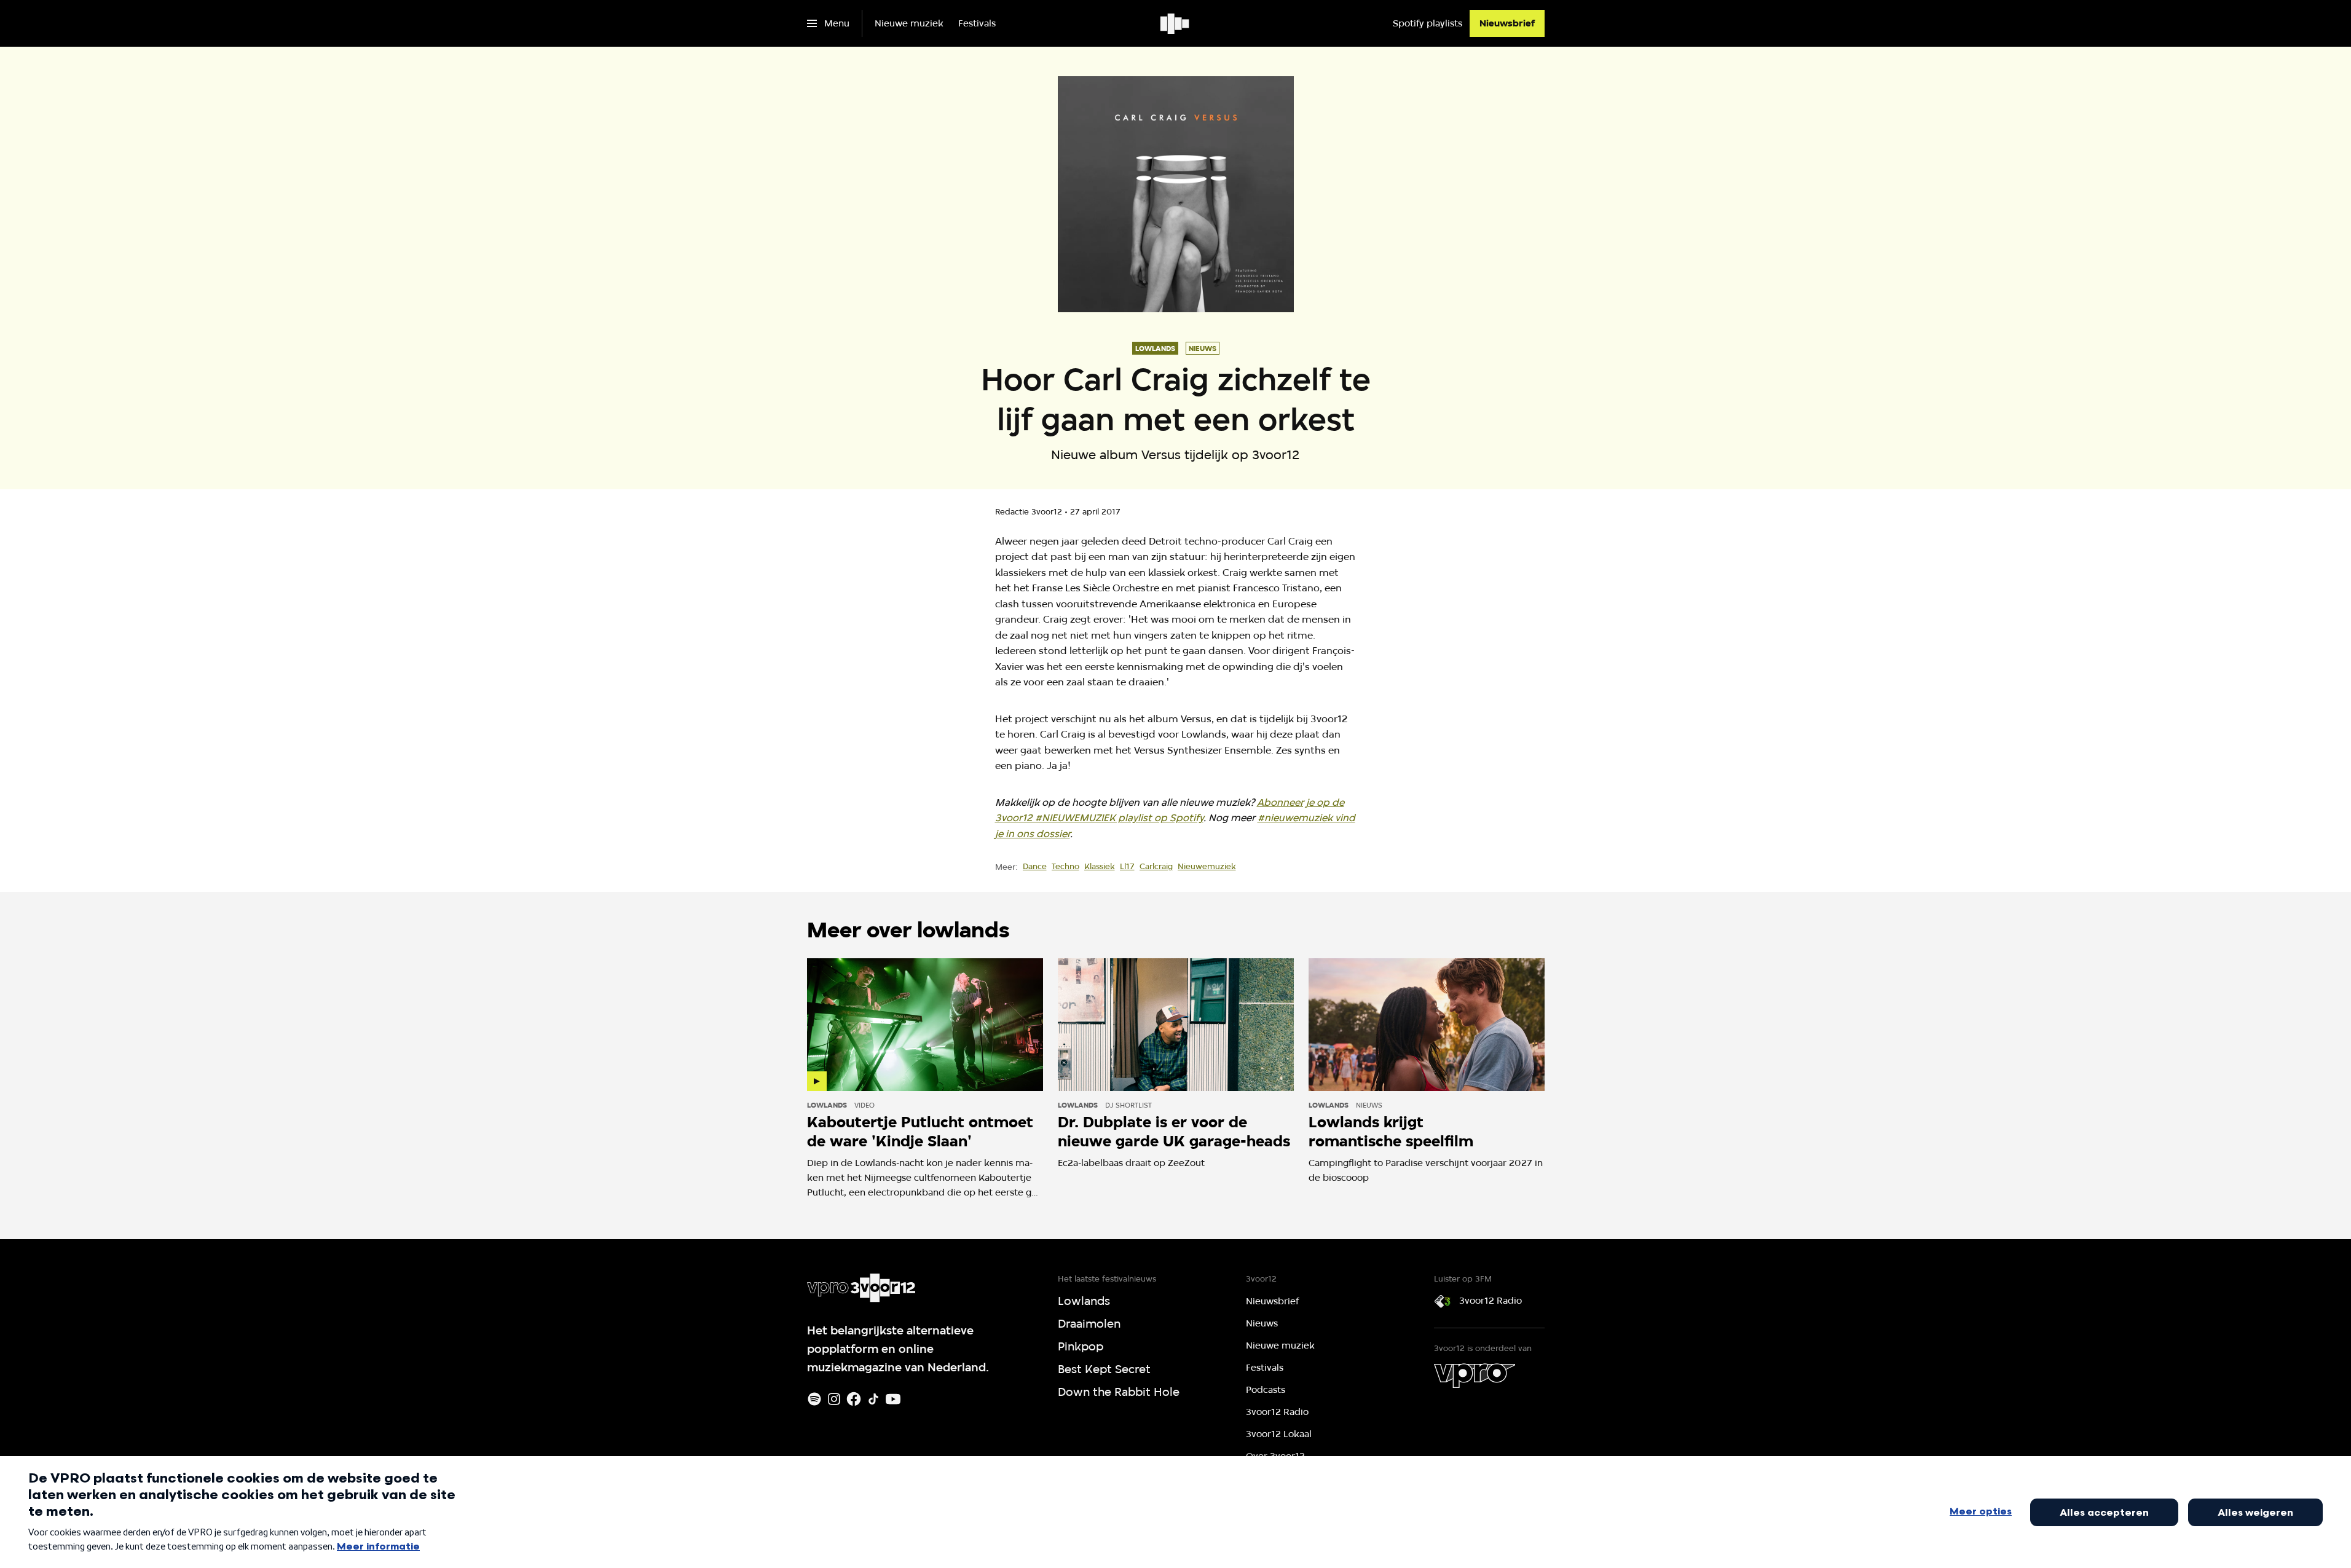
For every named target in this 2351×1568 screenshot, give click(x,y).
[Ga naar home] (1175, 23)
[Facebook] (854, 1399)
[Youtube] (893, 1399)
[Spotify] (814, 1399)
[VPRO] (1475, 1376)
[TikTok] (873, 1399)
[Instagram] (834, 1399)
